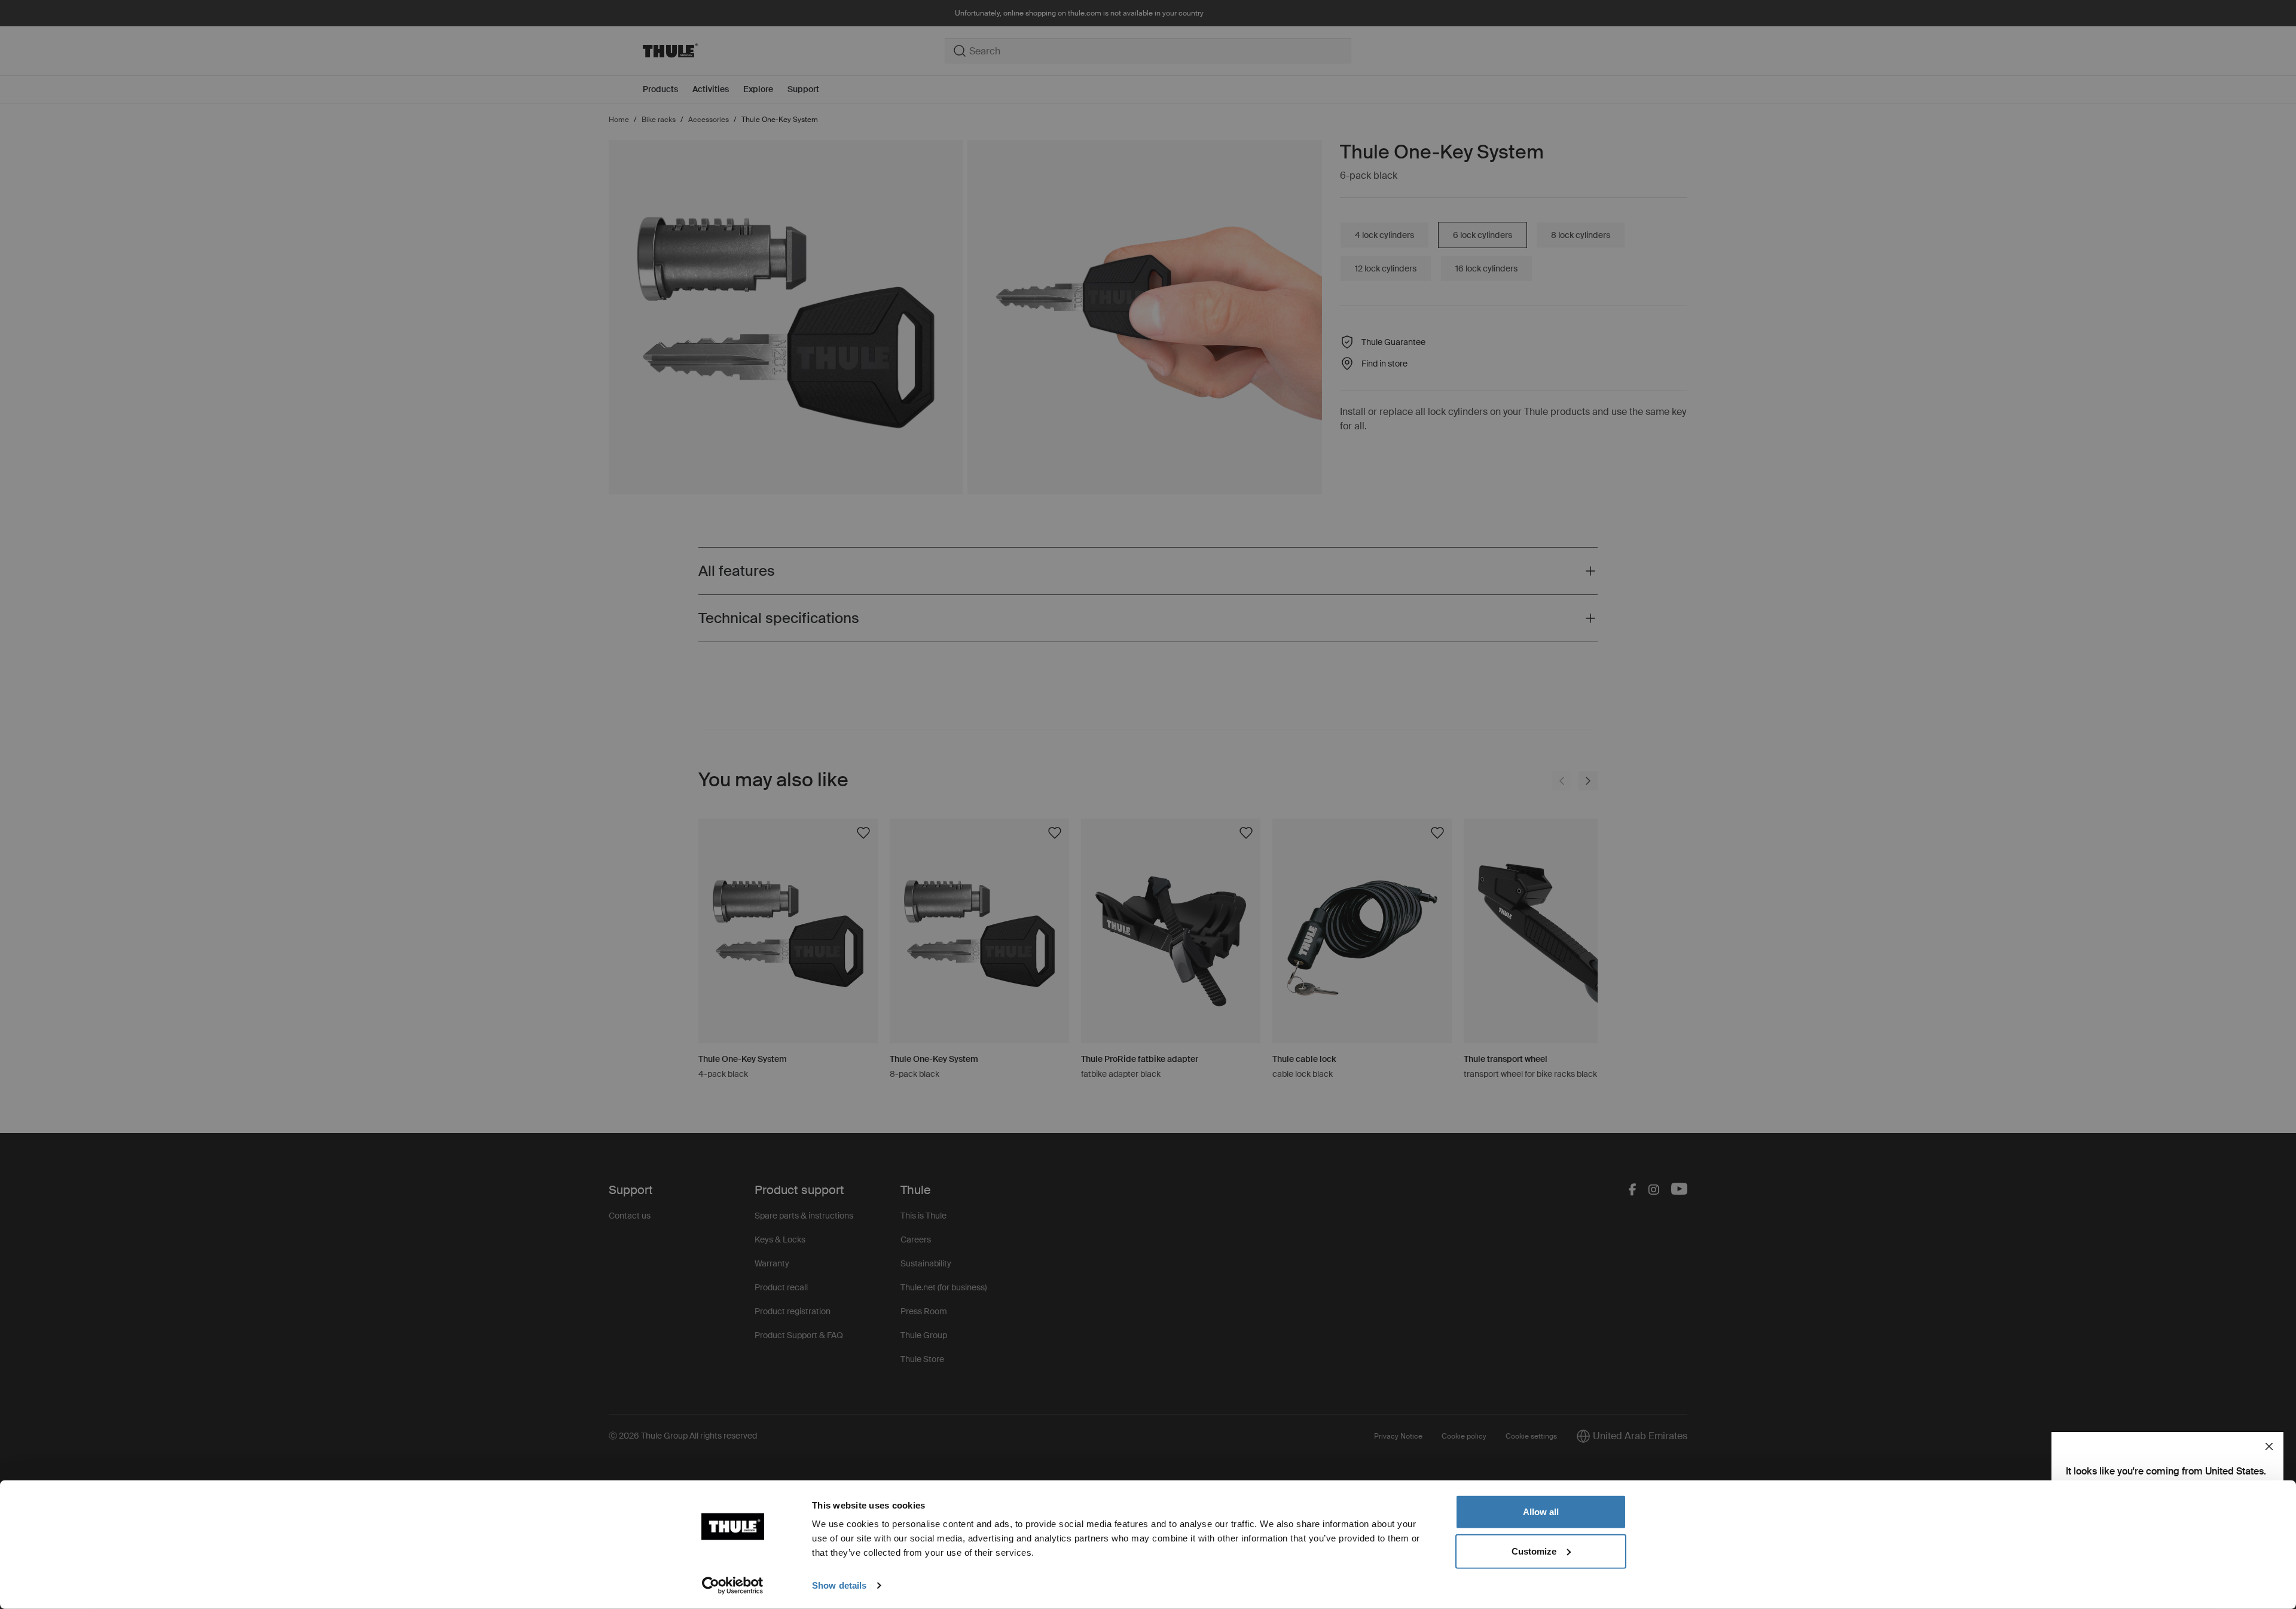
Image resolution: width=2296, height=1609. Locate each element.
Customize (1534, 1551)
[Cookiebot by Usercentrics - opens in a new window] (733, 1586)
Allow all (1541, 1512)
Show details (839, 1585)
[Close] (2269, 1446)
